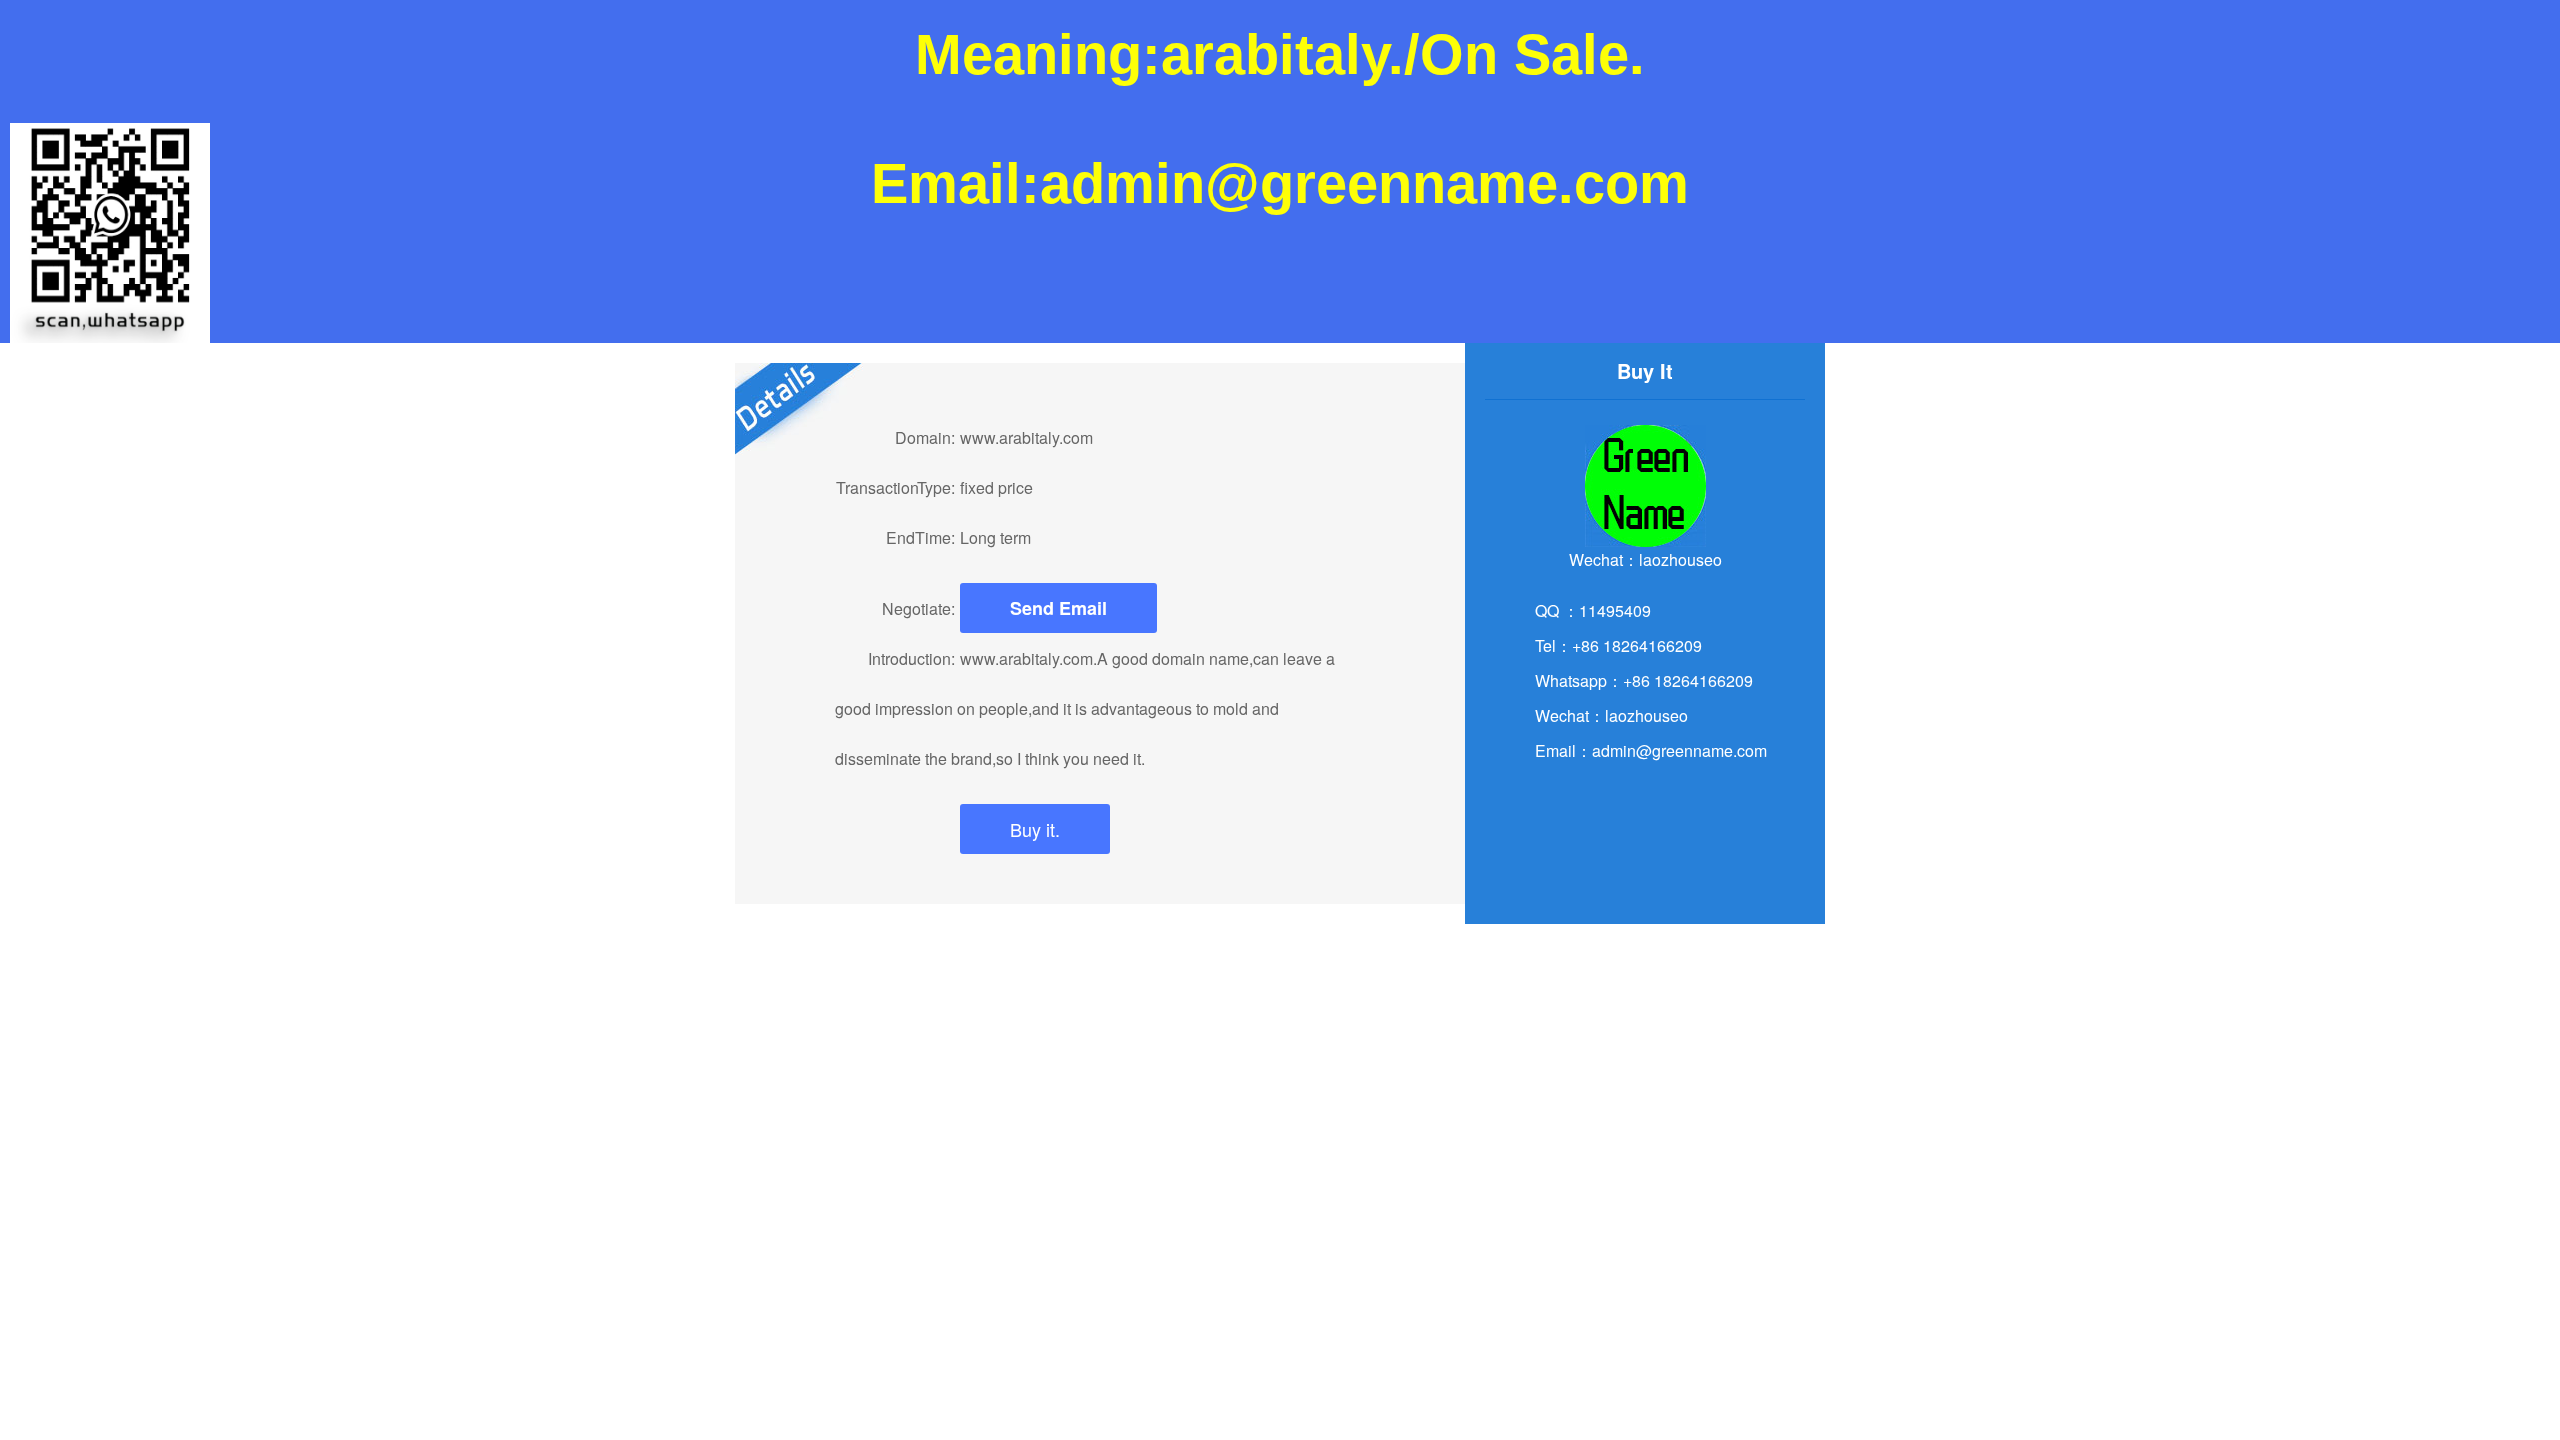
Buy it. (1035, 829)
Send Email (1058, 608)
